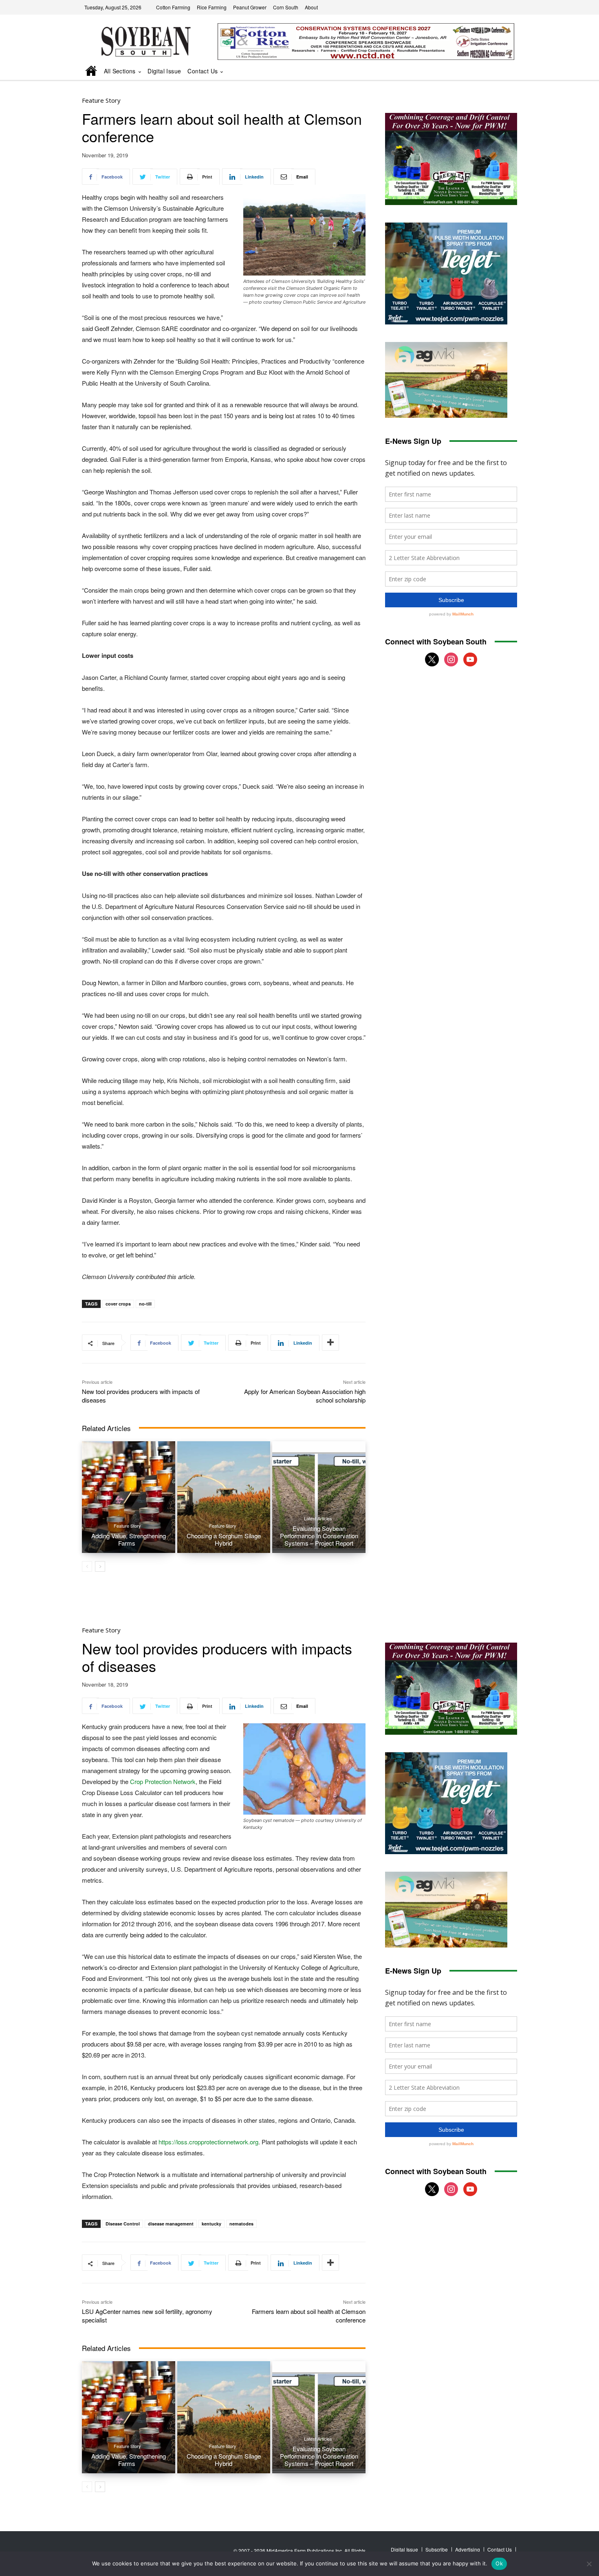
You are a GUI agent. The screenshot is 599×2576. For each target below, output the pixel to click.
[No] (589, 2564)
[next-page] (100, 1566)
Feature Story (101, 100)
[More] (330, 1343)
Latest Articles (318, 1518)
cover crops (118, 1304)
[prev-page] (87, 1566)
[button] (500, 72)
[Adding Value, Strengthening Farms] (129, 1497)
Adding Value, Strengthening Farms (129, 1539)
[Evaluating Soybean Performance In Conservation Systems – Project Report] (319, 1497)
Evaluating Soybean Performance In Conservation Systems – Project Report (319, 1536)
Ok (499, 2563)
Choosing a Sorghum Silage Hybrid (224, 1539)
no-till (145, 1304)
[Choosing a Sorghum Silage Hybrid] (224, 1497)
